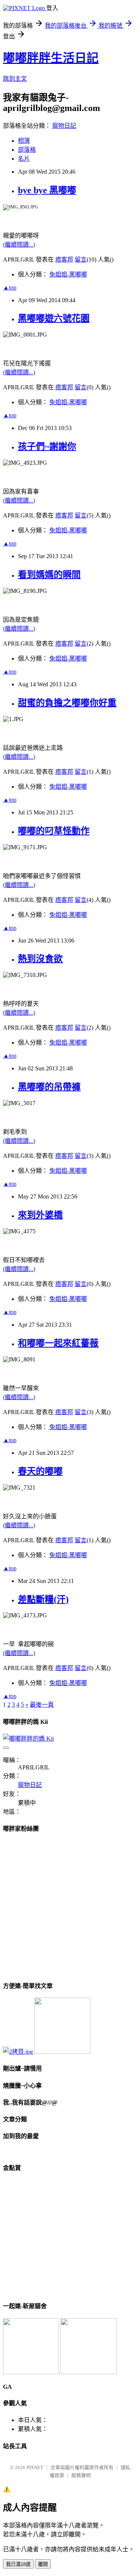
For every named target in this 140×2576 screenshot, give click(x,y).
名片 (24, 159)
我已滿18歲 (18, 2564)
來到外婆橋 (40, 1215)
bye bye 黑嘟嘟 (47, 190)
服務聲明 (81, 2475)
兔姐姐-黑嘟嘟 (68, 274)
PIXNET (35, 2467)
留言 (81, 259)
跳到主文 (15, 79)
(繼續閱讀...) (19, 245)
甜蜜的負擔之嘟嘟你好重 (67, 703)
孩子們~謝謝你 (47, 446)
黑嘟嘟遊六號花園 (54, 318)
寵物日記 (64, 126)
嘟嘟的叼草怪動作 (54, 831)
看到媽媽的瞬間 (49, 575)
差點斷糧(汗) (43, 1599)
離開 (43, 2564)
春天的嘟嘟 (40, 1471)
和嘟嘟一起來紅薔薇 (58, 1343)
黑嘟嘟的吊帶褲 (49, 1087)
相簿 (24, 141)
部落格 (27, 150)
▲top (10, 287)
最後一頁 (42, 1705)
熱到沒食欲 (40, 959)
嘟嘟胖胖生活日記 (51, 58)
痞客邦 (64, 259)
